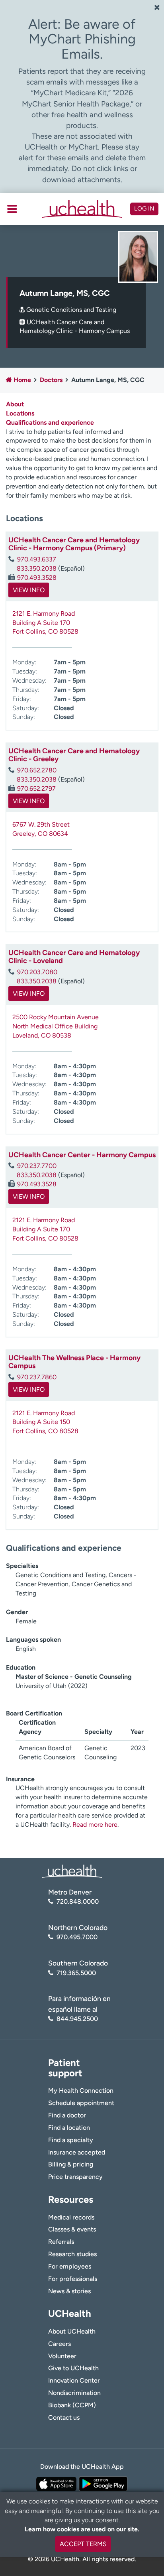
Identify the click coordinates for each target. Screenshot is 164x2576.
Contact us (64, 2417)
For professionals (73, 2279)
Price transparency (75, 2177)
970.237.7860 (37, 1377)
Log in (144, 209)
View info (29, 590)
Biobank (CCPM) (72, 2405)
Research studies (72, 2254)
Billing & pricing (71, 2164)
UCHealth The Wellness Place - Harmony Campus (74, 1362)
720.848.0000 (78, 1901)
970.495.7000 (77, 1937)
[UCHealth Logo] (72, 1871)
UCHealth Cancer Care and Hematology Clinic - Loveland (74, 957)
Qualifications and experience (50, 422)
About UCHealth (72, 2331)
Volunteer (62, 2356)
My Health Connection (81, 2091)
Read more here (95, 1825)
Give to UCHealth (73, 2368)
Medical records (71, 2217)
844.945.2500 (77, 2019)
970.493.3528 (37, 578)
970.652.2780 (37, 770)
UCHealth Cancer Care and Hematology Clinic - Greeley (74, 755)
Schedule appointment (81, 2103)
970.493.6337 (37, 559)
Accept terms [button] (83, 2544)
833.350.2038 (37, 568)
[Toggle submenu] (12, 209)
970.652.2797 (36, 789)
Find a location (69, 2128)
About (15, 404)
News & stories (69, 2291)
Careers (60, 2344)
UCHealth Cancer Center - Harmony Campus (82, 1155)
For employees (70, 2266)
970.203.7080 (37, 972)
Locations (20, 413)
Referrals (61, 2242)
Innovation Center (74, 2380)
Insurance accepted (77, 2152)
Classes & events (72, 2229)
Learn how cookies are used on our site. (82, 2529)
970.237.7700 (37, 1166)
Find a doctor (67, 2115)
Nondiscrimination (74, 2393)
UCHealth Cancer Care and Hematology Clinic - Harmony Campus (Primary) (74, 544)
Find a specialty (71, 2140)
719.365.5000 (76, 1973)
